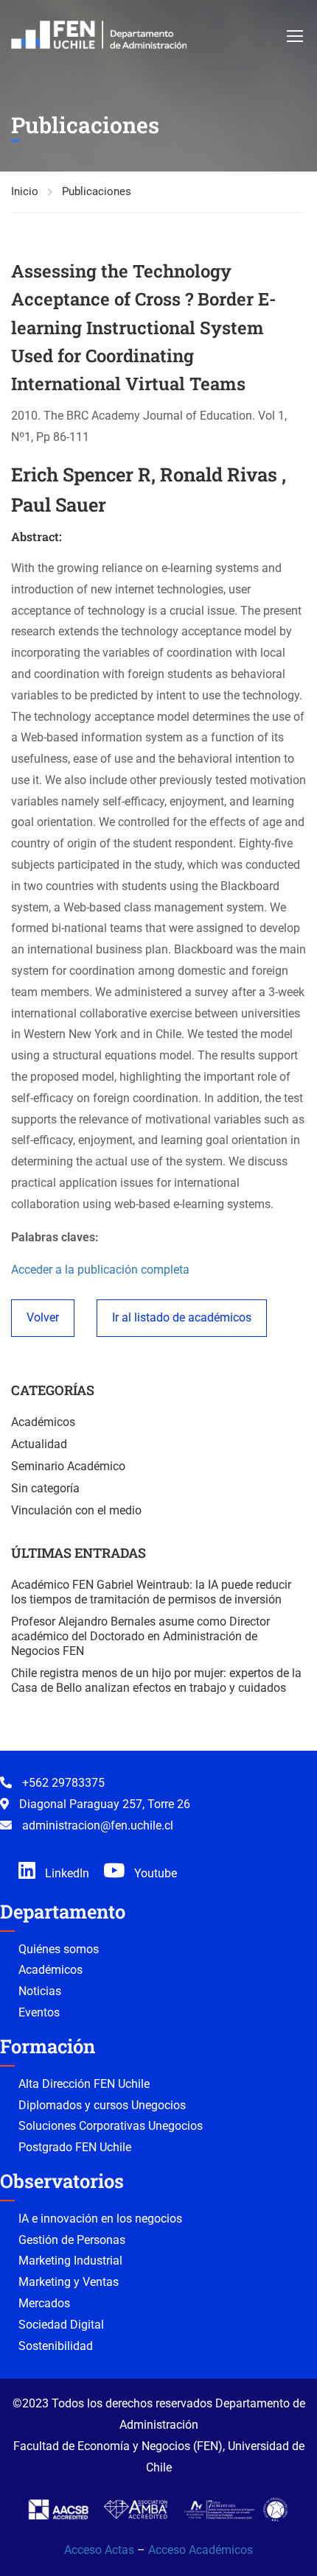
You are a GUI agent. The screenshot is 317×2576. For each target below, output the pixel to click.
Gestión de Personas (72, 2240)
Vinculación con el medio (76, 1510)
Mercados (44, 2303)
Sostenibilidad (56, 2346)
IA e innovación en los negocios (100, 2219)
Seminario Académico (68, 1466)
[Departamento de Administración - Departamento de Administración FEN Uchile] (99, 35)
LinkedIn (66, 1873)
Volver (43, 1317)
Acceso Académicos (201, 2550)
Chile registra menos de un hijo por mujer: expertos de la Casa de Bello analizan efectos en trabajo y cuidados (156, 1680)
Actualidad (39, 1444)
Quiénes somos (59, 1949)
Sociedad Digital (61, 2325)
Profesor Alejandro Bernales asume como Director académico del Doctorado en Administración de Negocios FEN (140, 1636)
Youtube (154, 1873)
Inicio (25, 191)
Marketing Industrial (70, 2261)
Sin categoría (45, 1488)
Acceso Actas (99, 2550)
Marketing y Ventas (69, 2282)
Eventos (39, 2012)
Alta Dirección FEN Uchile (84, 2084)
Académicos (43, 1422)
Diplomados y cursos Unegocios (102, 2105)
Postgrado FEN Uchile (75, 2147)
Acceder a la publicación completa (100, 1270)
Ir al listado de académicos (182, 1317)
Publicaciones (97, 191)
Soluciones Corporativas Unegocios (111, 2126)
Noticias (40, 1991)
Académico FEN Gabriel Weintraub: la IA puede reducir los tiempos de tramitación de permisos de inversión (151, 1592)
